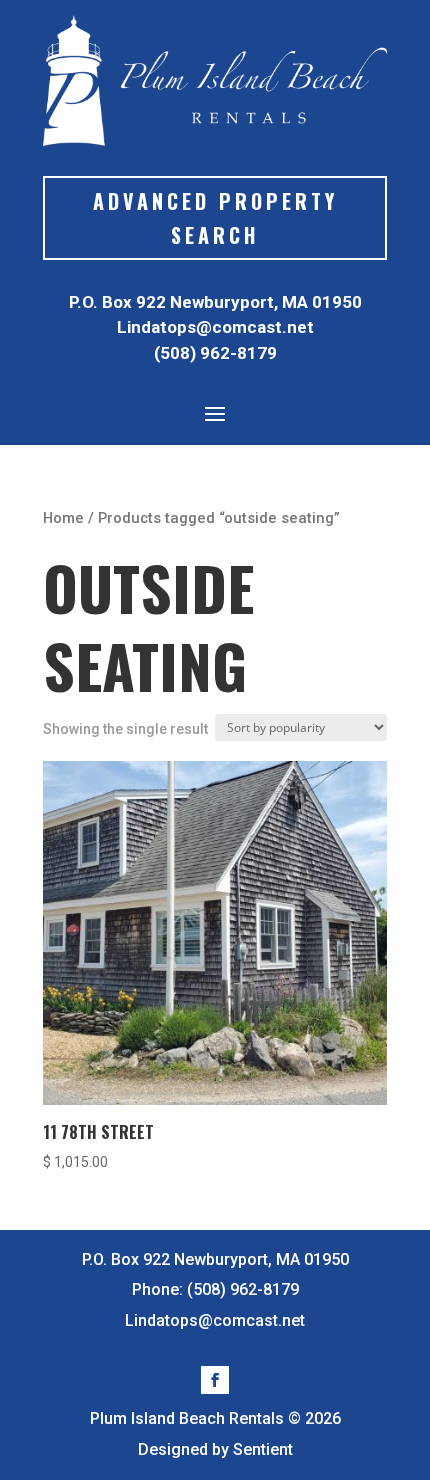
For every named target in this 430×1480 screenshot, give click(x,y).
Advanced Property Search (215, 218)
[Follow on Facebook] (215, 1380)
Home (63, 518)
